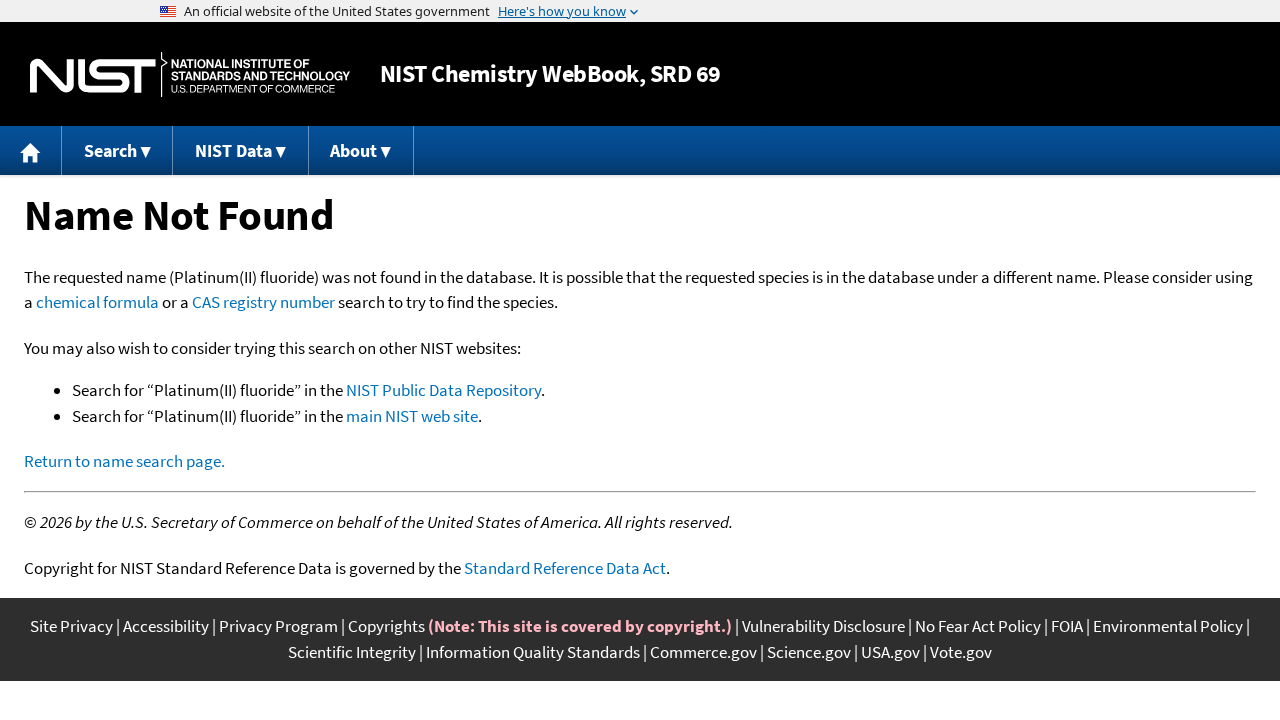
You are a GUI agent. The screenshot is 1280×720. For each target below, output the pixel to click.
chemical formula (97, 302)
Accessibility (166, 626)
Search (110, 150)
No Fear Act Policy (978, 626)
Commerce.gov (703, 652)
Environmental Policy (1168, 626)
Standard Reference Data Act (565, 568)
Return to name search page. (124, 461)
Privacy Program (278, 626)
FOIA (1067, 626)
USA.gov (890, 652)
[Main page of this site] (31, 150)
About (353, 150)
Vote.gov (961, 652)
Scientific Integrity (352, 652)
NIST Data (233, 150)
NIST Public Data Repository (443, 390)
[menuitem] (31, 150)
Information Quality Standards (533, 652)
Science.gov (809, 652)
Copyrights (386, 626)
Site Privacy (71, 626)
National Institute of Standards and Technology (190, 74)
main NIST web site (412, 416)
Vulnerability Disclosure (823, 626)
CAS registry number (263, 302)
